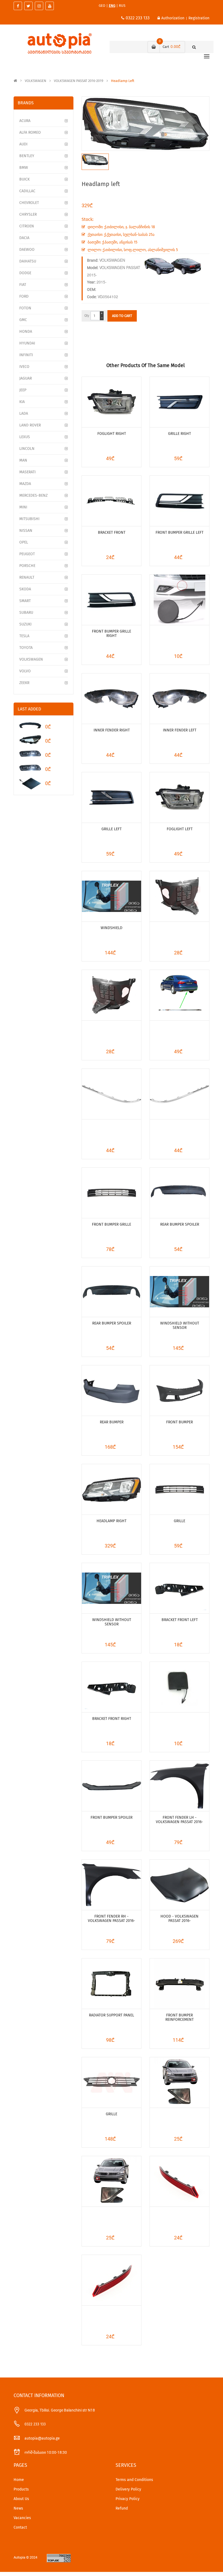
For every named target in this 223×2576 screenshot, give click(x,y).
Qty (87, 316)
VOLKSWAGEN (35, 81)
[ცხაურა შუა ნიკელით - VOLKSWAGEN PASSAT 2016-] (179, 1489)
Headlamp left (123, 81)
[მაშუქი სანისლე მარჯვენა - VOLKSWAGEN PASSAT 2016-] (112, 402)
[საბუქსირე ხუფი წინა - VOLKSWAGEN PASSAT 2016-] (179, 600)
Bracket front (112, 532)
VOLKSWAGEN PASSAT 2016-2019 (79, 81)
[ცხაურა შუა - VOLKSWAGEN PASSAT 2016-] (112, 1193)
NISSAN (26, 531)
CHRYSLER (28, 214)
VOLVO (25, 671)
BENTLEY (27, 156)
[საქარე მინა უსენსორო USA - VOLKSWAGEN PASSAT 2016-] (112, 1588)
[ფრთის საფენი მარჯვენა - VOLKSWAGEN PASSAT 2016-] (112, 699)
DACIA (24, 238)
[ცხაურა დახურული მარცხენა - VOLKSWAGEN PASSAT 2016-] (112, 797)
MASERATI (27, 472)
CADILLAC (27, 191)
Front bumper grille (112, 1224)
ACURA (25, 121)
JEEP (23, 390)
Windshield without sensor (180, 1325)
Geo (102, 6)
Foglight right (112, 434)
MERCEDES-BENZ (33, 495)
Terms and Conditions (134, 2480)
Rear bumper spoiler (180, 1224)
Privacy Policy (128, 2499)
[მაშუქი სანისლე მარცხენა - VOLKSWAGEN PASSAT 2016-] (179, 797)
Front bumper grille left (179, 532)
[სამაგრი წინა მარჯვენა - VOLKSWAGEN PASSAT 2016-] (112, 1687)
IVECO (24, 367)
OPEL (24, 542)
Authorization (173, 18)
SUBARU (26, 613)
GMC (23, 320)
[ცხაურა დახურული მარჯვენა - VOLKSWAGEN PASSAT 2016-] (179, 402)
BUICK (24, 179)
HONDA (26, 332)
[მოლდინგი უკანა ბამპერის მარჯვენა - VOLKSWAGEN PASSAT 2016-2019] (179, 1094)
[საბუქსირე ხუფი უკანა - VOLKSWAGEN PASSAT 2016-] (179, 1687)
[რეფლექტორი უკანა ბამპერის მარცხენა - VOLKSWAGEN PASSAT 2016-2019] (179, 2181)
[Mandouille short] (30, 725)
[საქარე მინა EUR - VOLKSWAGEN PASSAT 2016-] (179, 1292)
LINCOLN (27, 449)
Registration (199, 18)
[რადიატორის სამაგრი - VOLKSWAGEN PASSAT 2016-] (112, 1984)
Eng (112, 6)
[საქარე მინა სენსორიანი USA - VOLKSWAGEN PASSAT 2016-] (112, 896)
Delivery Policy (128, 2489)
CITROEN (27, 226)
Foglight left (180, 829)
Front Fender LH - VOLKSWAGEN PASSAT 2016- (179, 1820)
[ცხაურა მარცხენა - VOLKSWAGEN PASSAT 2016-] (179, 501)
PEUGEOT (27, 554)
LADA (24, 413)
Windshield (112, 928)
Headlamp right (112, 1521)
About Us (21, 2499)
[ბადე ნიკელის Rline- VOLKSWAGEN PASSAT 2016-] (112, 2082)
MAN (23, 460)
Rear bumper (112, 1422)
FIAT (23, 285)
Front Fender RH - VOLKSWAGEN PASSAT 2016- (112, 1919)
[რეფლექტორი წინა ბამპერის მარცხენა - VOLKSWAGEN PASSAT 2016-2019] (179, 2082)
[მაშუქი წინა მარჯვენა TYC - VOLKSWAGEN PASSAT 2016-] (112, 1489)
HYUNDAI (27, 343)
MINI (23, 507)
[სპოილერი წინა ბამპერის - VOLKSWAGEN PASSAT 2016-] (112, 1786)
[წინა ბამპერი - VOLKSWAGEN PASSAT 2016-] (179, 1391)
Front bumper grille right (112, 634)
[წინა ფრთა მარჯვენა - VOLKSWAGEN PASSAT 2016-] (112, 1885)
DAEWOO (27, 250)
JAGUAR (26, 378)
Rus (122, 6)
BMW (24, 168)
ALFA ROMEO (30, 132)
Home (19, 2480)
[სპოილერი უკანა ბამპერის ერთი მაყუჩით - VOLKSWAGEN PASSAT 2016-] (179, 1193)
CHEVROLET (29, 203)
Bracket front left (180, 1620)
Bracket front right (112, 1719)
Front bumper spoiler (112, 1817)
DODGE (25, 273)
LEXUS (25, 437)
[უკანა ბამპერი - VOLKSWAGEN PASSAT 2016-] (112, 1391)
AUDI (23, 144)
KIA (22, 402)
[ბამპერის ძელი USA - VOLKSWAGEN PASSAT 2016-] (179, 1984)
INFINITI (26, 355)
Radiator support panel (112, 2015)
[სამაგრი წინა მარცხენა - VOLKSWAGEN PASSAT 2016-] (179, 1588)
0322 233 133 (138, 18)
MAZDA (25, 484)
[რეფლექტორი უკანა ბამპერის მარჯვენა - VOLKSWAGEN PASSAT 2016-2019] (112, 2280)
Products (21, 2489)
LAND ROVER (30, 425)
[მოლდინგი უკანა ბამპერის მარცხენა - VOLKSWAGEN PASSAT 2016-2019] (112, 1094)
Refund (122, 2508)
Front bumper (179, 1422)
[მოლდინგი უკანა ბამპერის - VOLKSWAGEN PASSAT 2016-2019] (179, 995)
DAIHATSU (28, 261)
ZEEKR (24, 683)
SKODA (25, 589)
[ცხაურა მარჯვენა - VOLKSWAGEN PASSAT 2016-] (112, 600)
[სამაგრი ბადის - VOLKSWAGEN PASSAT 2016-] (112, 501)
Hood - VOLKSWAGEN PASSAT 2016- (179, 1919)
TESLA (24, 636)
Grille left (112, 829)
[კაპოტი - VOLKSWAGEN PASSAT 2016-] (179, 1885)
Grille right (179, 434)
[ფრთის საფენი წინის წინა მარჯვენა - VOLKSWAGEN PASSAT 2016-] (112, 995)
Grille (179, 1521)
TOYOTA (26, 648)
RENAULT (27, 577)
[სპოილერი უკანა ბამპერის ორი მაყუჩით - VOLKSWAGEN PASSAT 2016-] (112, 1292)
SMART (25, 601)
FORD (24, 296)
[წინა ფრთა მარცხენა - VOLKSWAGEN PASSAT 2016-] (179, 1786)
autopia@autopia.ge (42, 2438)
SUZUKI (25, 624)
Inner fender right (112, 730)
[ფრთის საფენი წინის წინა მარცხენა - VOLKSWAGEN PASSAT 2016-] (179, 896)
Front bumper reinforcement (179, 2017)
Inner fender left (180, 730)
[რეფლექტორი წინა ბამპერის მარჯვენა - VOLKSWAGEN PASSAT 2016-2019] (112, 2181)
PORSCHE (27, 566)
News (18, 2508)
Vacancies (22, 2518)
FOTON (25, 308)
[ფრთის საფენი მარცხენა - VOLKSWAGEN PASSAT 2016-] (179, 699)
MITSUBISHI (29, 519)
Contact (20, 2527)
